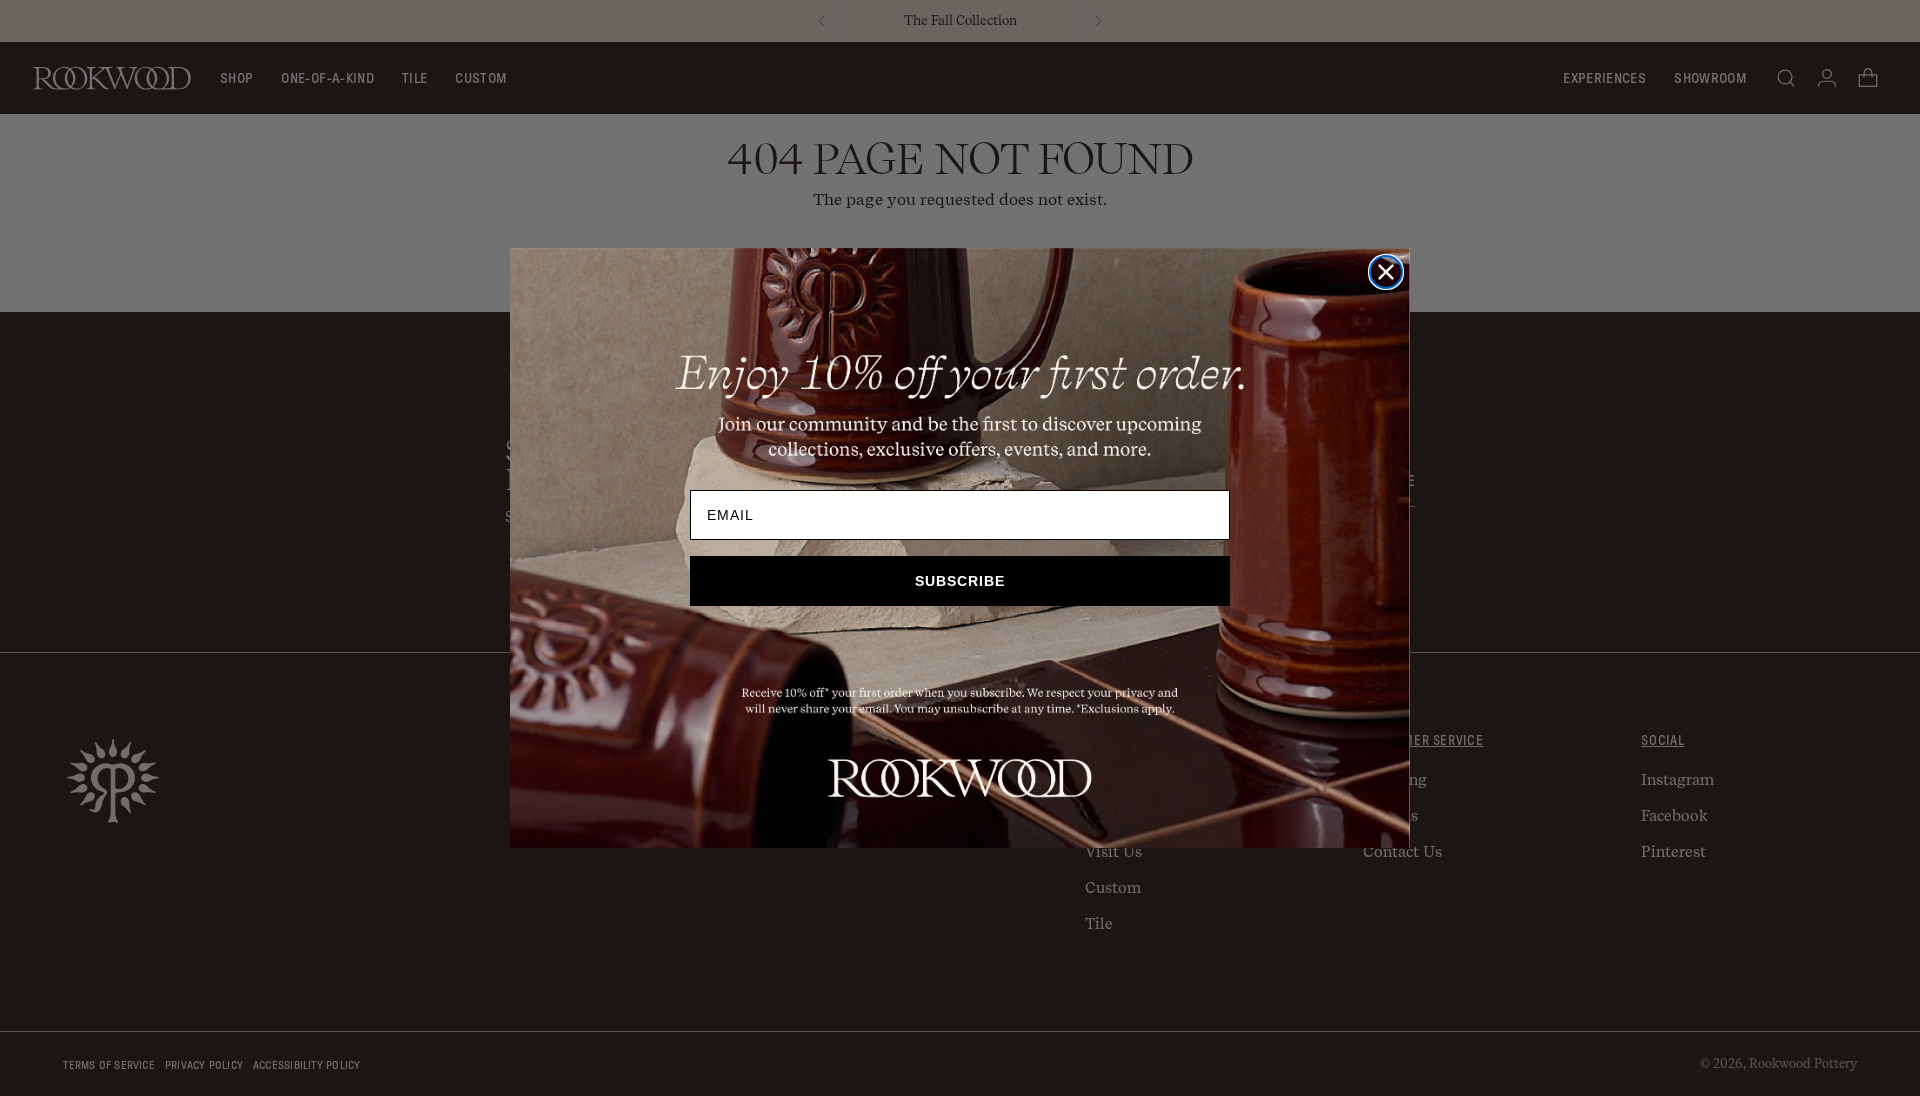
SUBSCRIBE (960, 581)
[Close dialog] (1386, 272)
